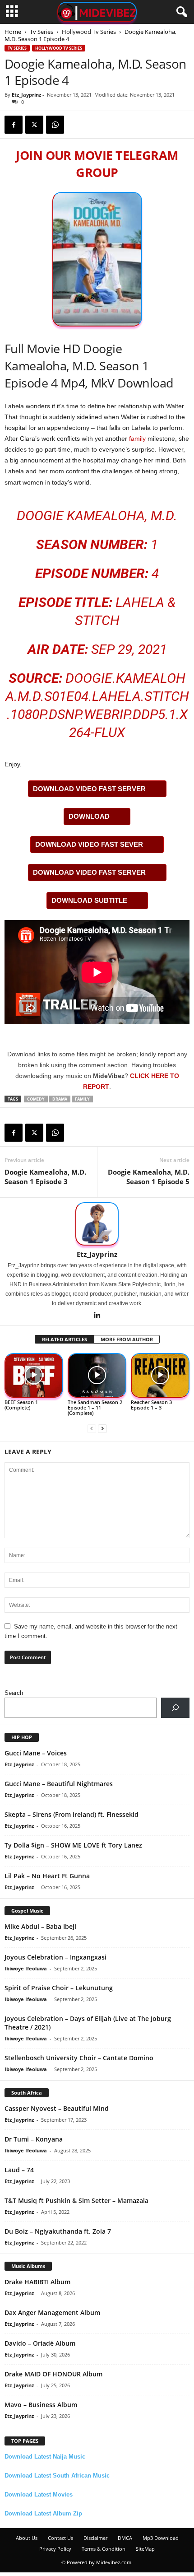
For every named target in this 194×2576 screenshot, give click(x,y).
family (137, 439)
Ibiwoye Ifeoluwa (26, 1968)
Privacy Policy (55, 2549)
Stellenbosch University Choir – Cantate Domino (79, 2058)
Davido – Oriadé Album (40, 2343)
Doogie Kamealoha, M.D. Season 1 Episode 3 (45, 1177)
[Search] (175, 1708)
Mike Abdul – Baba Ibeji (40, 1926)
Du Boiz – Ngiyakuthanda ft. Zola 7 (58, 2231)
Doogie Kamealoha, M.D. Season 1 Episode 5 (149, 1177)
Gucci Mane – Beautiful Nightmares (59, 1784)
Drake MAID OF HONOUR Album (53, 2374)
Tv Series (42, 32)
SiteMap (145, 2549)
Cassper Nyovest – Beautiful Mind (57, 2108)
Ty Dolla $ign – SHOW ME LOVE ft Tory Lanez (73, 1845)
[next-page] (102, 1428)
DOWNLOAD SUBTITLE (89, 900)
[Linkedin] (97, 1316)
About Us (27, 2538)
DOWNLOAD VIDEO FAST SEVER (89, 844)
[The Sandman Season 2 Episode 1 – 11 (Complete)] (97, 1375)
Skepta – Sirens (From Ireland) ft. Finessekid (72, 1814)
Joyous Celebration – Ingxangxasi (55, 1957)
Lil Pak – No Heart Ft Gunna (47, 1876)
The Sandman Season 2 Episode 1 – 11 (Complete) (95, 1407)
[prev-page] (92, 1428)
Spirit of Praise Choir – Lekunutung (59, 1988)
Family (82, 1099)
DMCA (125, 2538)
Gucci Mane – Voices (36, 1753)
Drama (60, 1099)
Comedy (36, 1099)
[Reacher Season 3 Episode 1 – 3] (160, 1375)
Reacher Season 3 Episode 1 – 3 (151, 1405)
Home (13, 32)
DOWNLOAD (89, 816)
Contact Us (60, 2538)
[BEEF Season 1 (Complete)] (34, 1375)
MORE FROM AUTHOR (127, 1339)
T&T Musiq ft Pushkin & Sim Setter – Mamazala (76, 2200)
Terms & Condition (104, 2549)
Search (14, 1693)
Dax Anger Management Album (52, 2312)
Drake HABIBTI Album (37, 2282)
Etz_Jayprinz (26, 95)
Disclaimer (95, 2538)
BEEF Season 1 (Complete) (21, 1405)
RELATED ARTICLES (65, 1339)
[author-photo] (97, 1224)
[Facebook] (14, 125)
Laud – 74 (19, 2170)
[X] (34, 125)
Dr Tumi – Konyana (34, 2139)
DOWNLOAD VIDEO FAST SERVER (89, 789)
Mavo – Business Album (41, 2405)
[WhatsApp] (55, 125)
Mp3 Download (161, 2538)
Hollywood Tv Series (89, 32)
